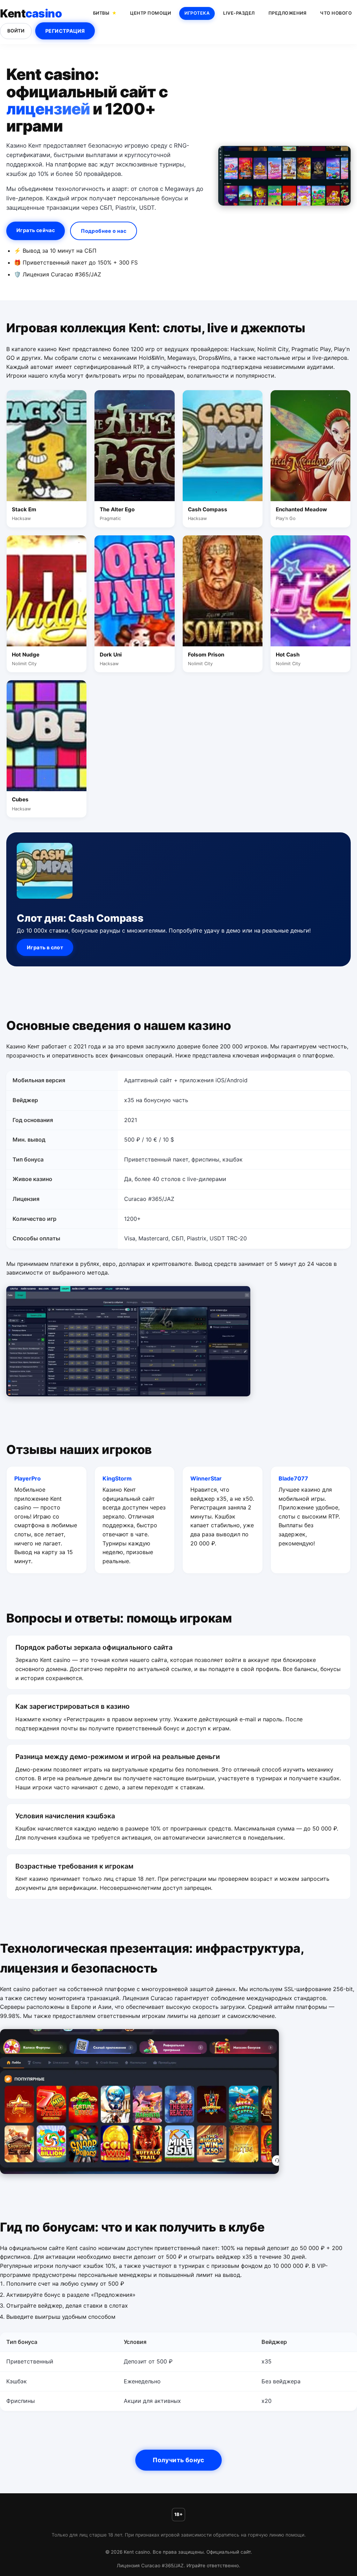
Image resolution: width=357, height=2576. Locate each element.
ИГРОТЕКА (197, 13)
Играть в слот (45, 947)
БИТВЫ (101, 13)
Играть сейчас (36, 230)
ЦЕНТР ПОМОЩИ (150, 13)
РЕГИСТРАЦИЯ (65, 31)
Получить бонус (178, 2460)
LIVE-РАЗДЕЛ (239, 13)
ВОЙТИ (16, 31)
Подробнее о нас (104, 231)
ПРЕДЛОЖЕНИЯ (288, 13)
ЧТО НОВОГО (336, 13)
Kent (31, 13)
